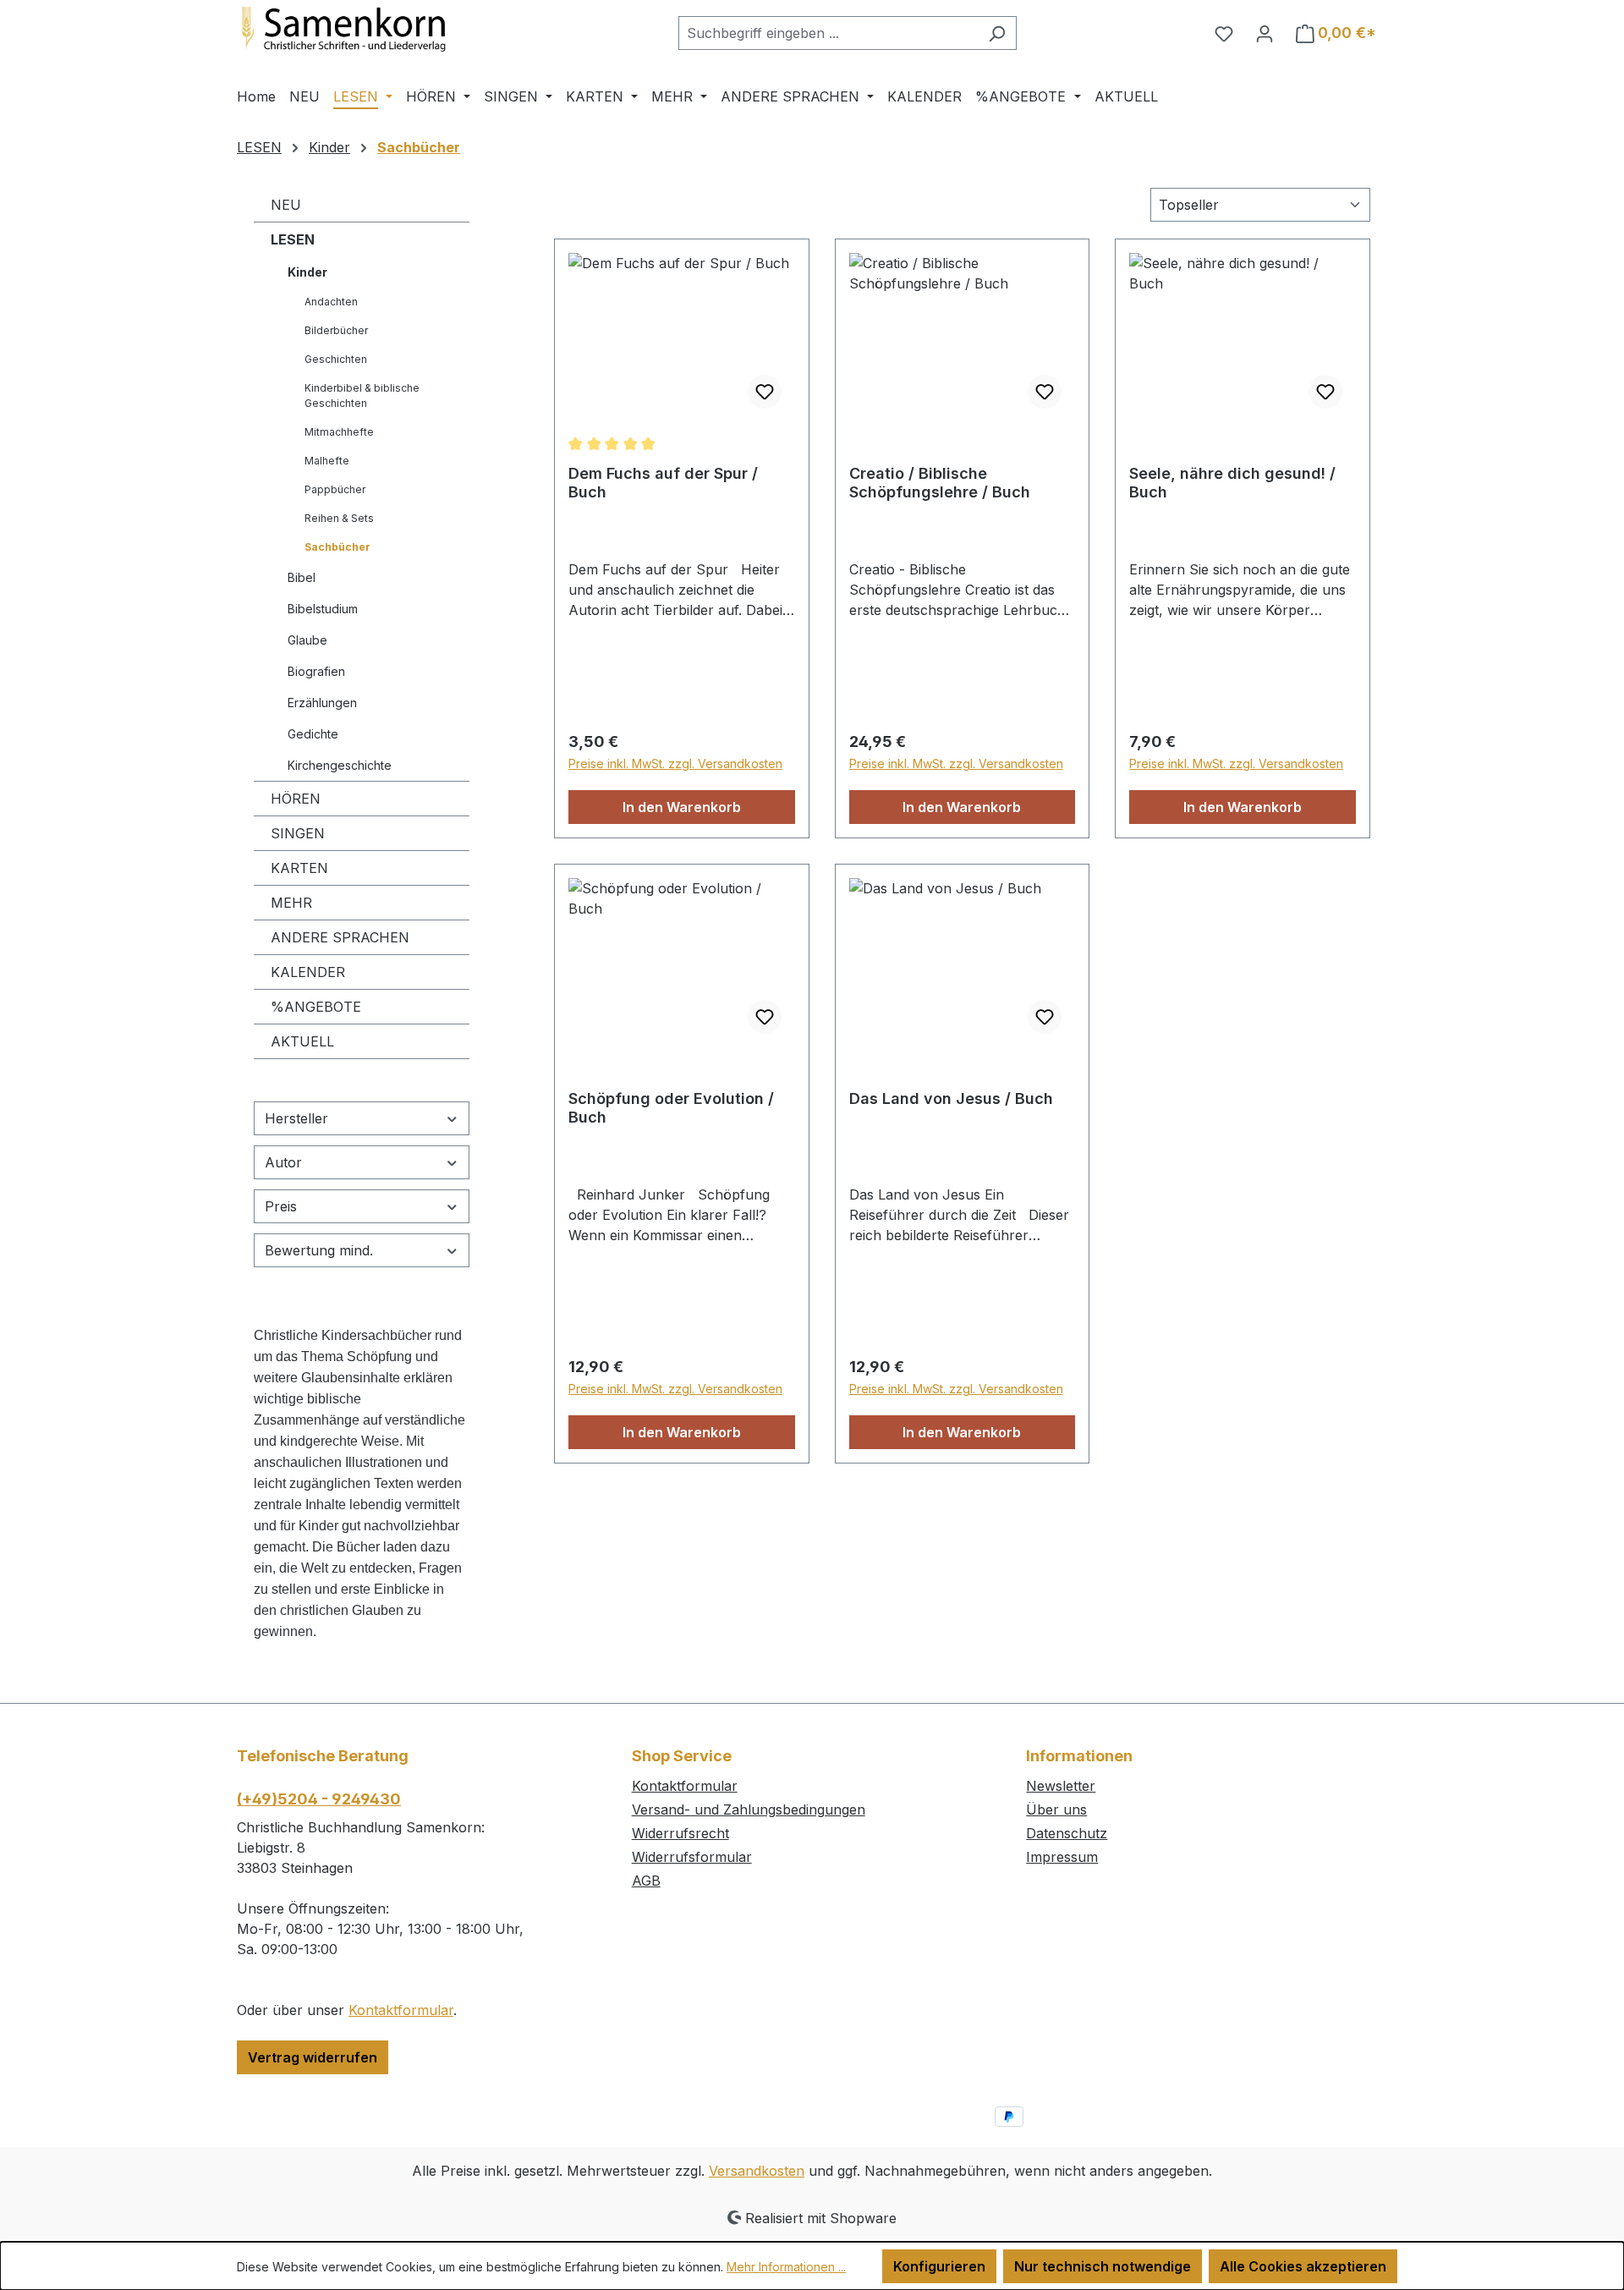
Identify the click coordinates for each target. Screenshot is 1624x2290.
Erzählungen (322, 703)
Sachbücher (337, 547)
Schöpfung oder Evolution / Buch (671, 1108)
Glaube (307, 640)
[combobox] (828, 33)
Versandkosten (757, 2171)
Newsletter (1061, 1786)
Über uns (1056, 1809)
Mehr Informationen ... (786, 2267)
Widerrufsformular (692, 1857)
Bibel (302, 577)
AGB (646, 1881)
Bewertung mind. (319, 1250)
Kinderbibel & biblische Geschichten (362, 395)
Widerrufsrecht (680, 1833)
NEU (286, 205)
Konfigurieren (939, 2266)
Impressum (1062, 1857)
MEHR (291, 903)
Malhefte (327, 461)
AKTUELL (302, 1041)
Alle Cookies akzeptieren (1303, 2266)
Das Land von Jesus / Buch (951, 1098)
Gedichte (313, 734)
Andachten (331, 302)
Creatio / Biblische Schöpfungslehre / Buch (940, 483)
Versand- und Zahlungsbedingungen (749, 1809)
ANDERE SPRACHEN (340, 937)
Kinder (307, 272)
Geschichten (336, 359)
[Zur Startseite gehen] (364, 30)
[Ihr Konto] (1265, 33)
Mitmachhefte (339, 432)
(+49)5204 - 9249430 (319, 1799)
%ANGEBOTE (316, 1007)
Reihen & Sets (339, 518)
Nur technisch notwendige (1103, 2266)
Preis (281, 1206)
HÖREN (296, 799)
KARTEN (299, 868)
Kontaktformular (401, 2010)
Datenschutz (1067, 1833)
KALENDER (308, 972)
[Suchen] (997, 33)
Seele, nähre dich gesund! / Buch (1232, 483)
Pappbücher (335, 489)
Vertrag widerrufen (313, 2057)
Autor (283, 1162)
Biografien (316, 671)
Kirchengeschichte (340, 765)
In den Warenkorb (682, 807)
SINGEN (298, 833)
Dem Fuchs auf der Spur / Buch (663, 483)
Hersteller (296, 1118)
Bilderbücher (336, 330)
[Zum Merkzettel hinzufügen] (765, 392)
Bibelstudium (323, 609)
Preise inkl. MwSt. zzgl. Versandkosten (675, 763)
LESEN (293, 239)
